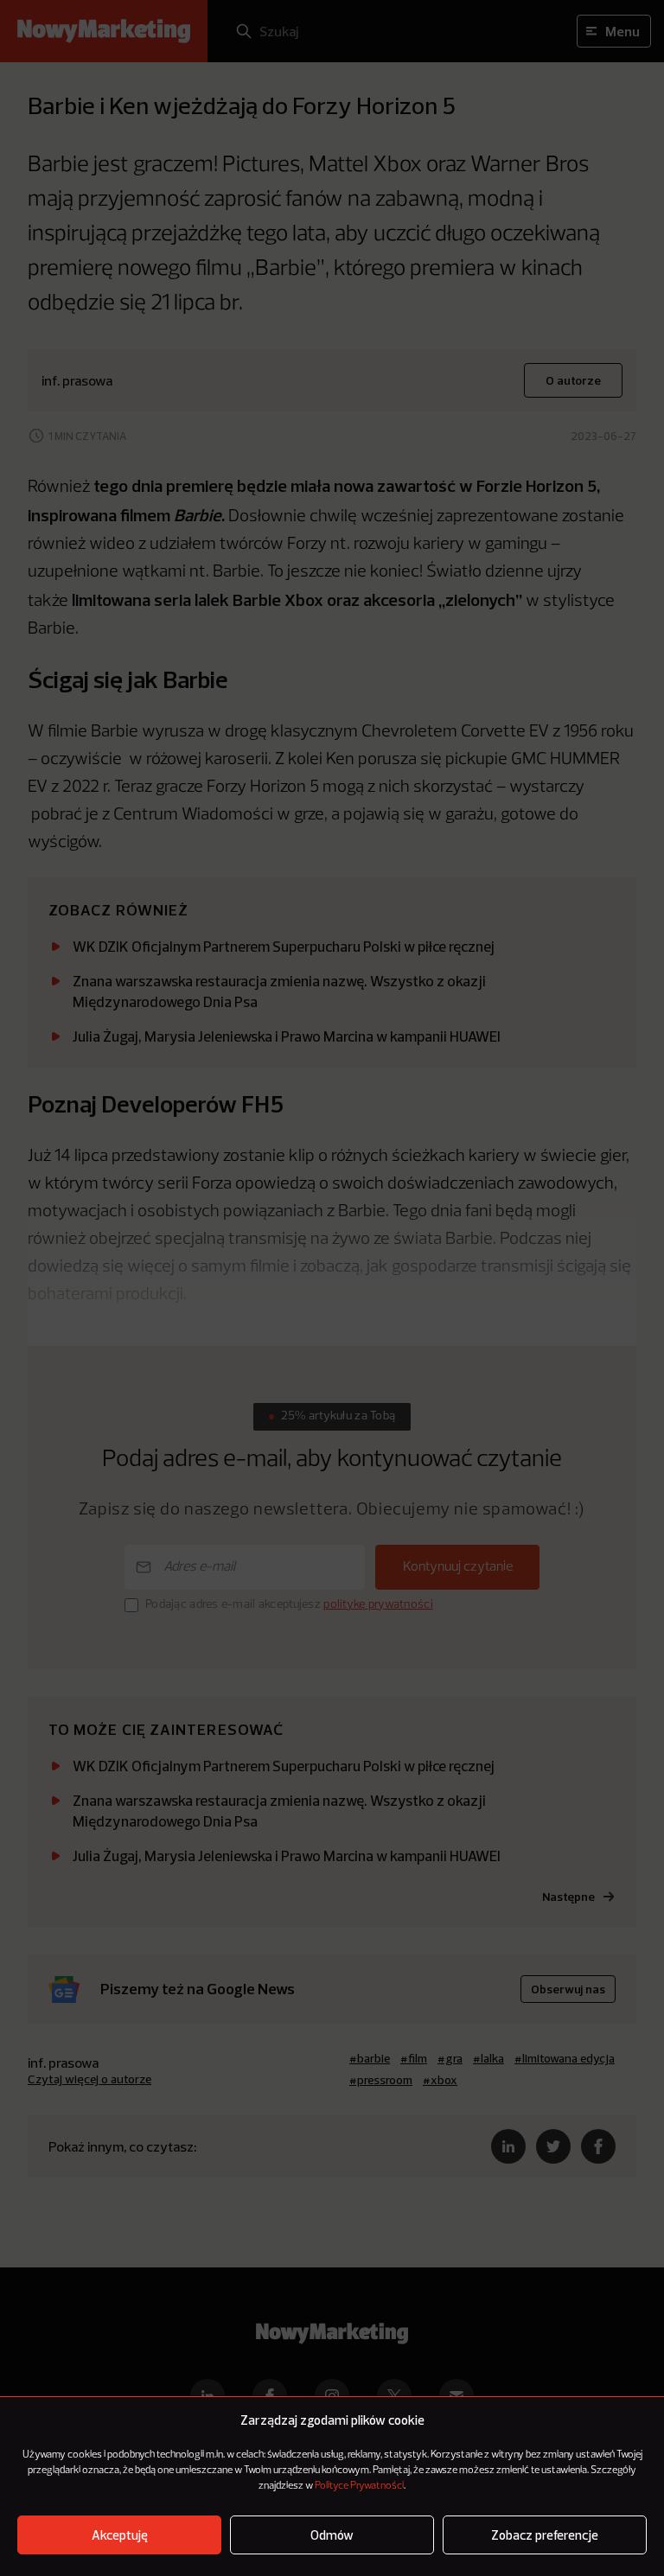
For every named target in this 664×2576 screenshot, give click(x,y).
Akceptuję (120, 2535)
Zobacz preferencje (545, 2535)
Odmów (332, 2535)
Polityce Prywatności (359, 2486)
